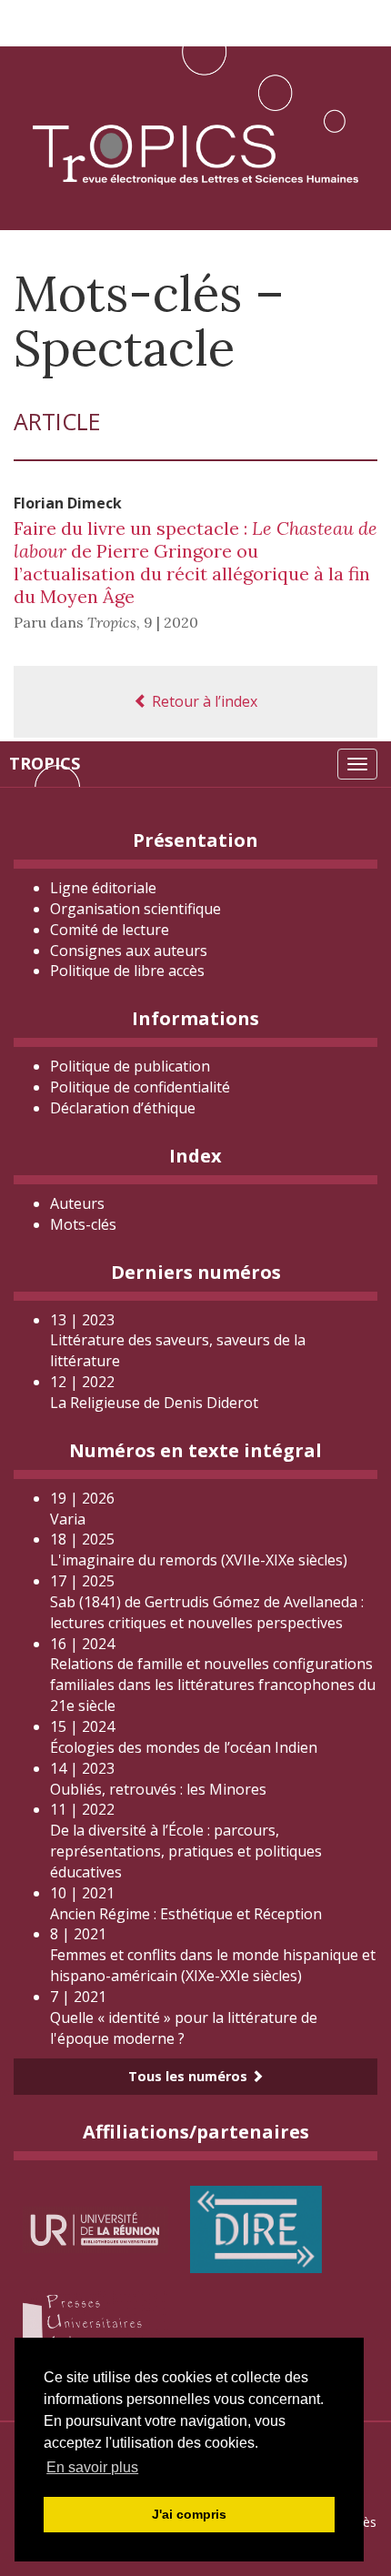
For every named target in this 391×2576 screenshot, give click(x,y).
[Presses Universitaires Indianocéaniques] (95, 2325)
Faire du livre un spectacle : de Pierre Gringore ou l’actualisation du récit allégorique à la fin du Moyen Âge (195, 562)
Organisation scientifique (135, 909)
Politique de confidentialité (140, 1087)
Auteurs (77, 1203)
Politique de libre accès (127, 971)
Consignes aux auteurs (129, 951)
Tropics (45, 763)
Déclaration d (123, 1108)
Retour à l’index (203, 701)
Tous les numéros (190, 2076)
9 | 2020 (171, 622)
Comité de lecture (110, 930)
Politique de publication (130, 1066)
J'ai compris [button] (189, 2514)
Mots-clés (83, 1224)
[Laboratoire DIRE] (256, 2228)
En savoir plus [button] (92, 2467)
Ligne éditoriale (103, 888)
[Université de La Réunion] (95, 2228)
